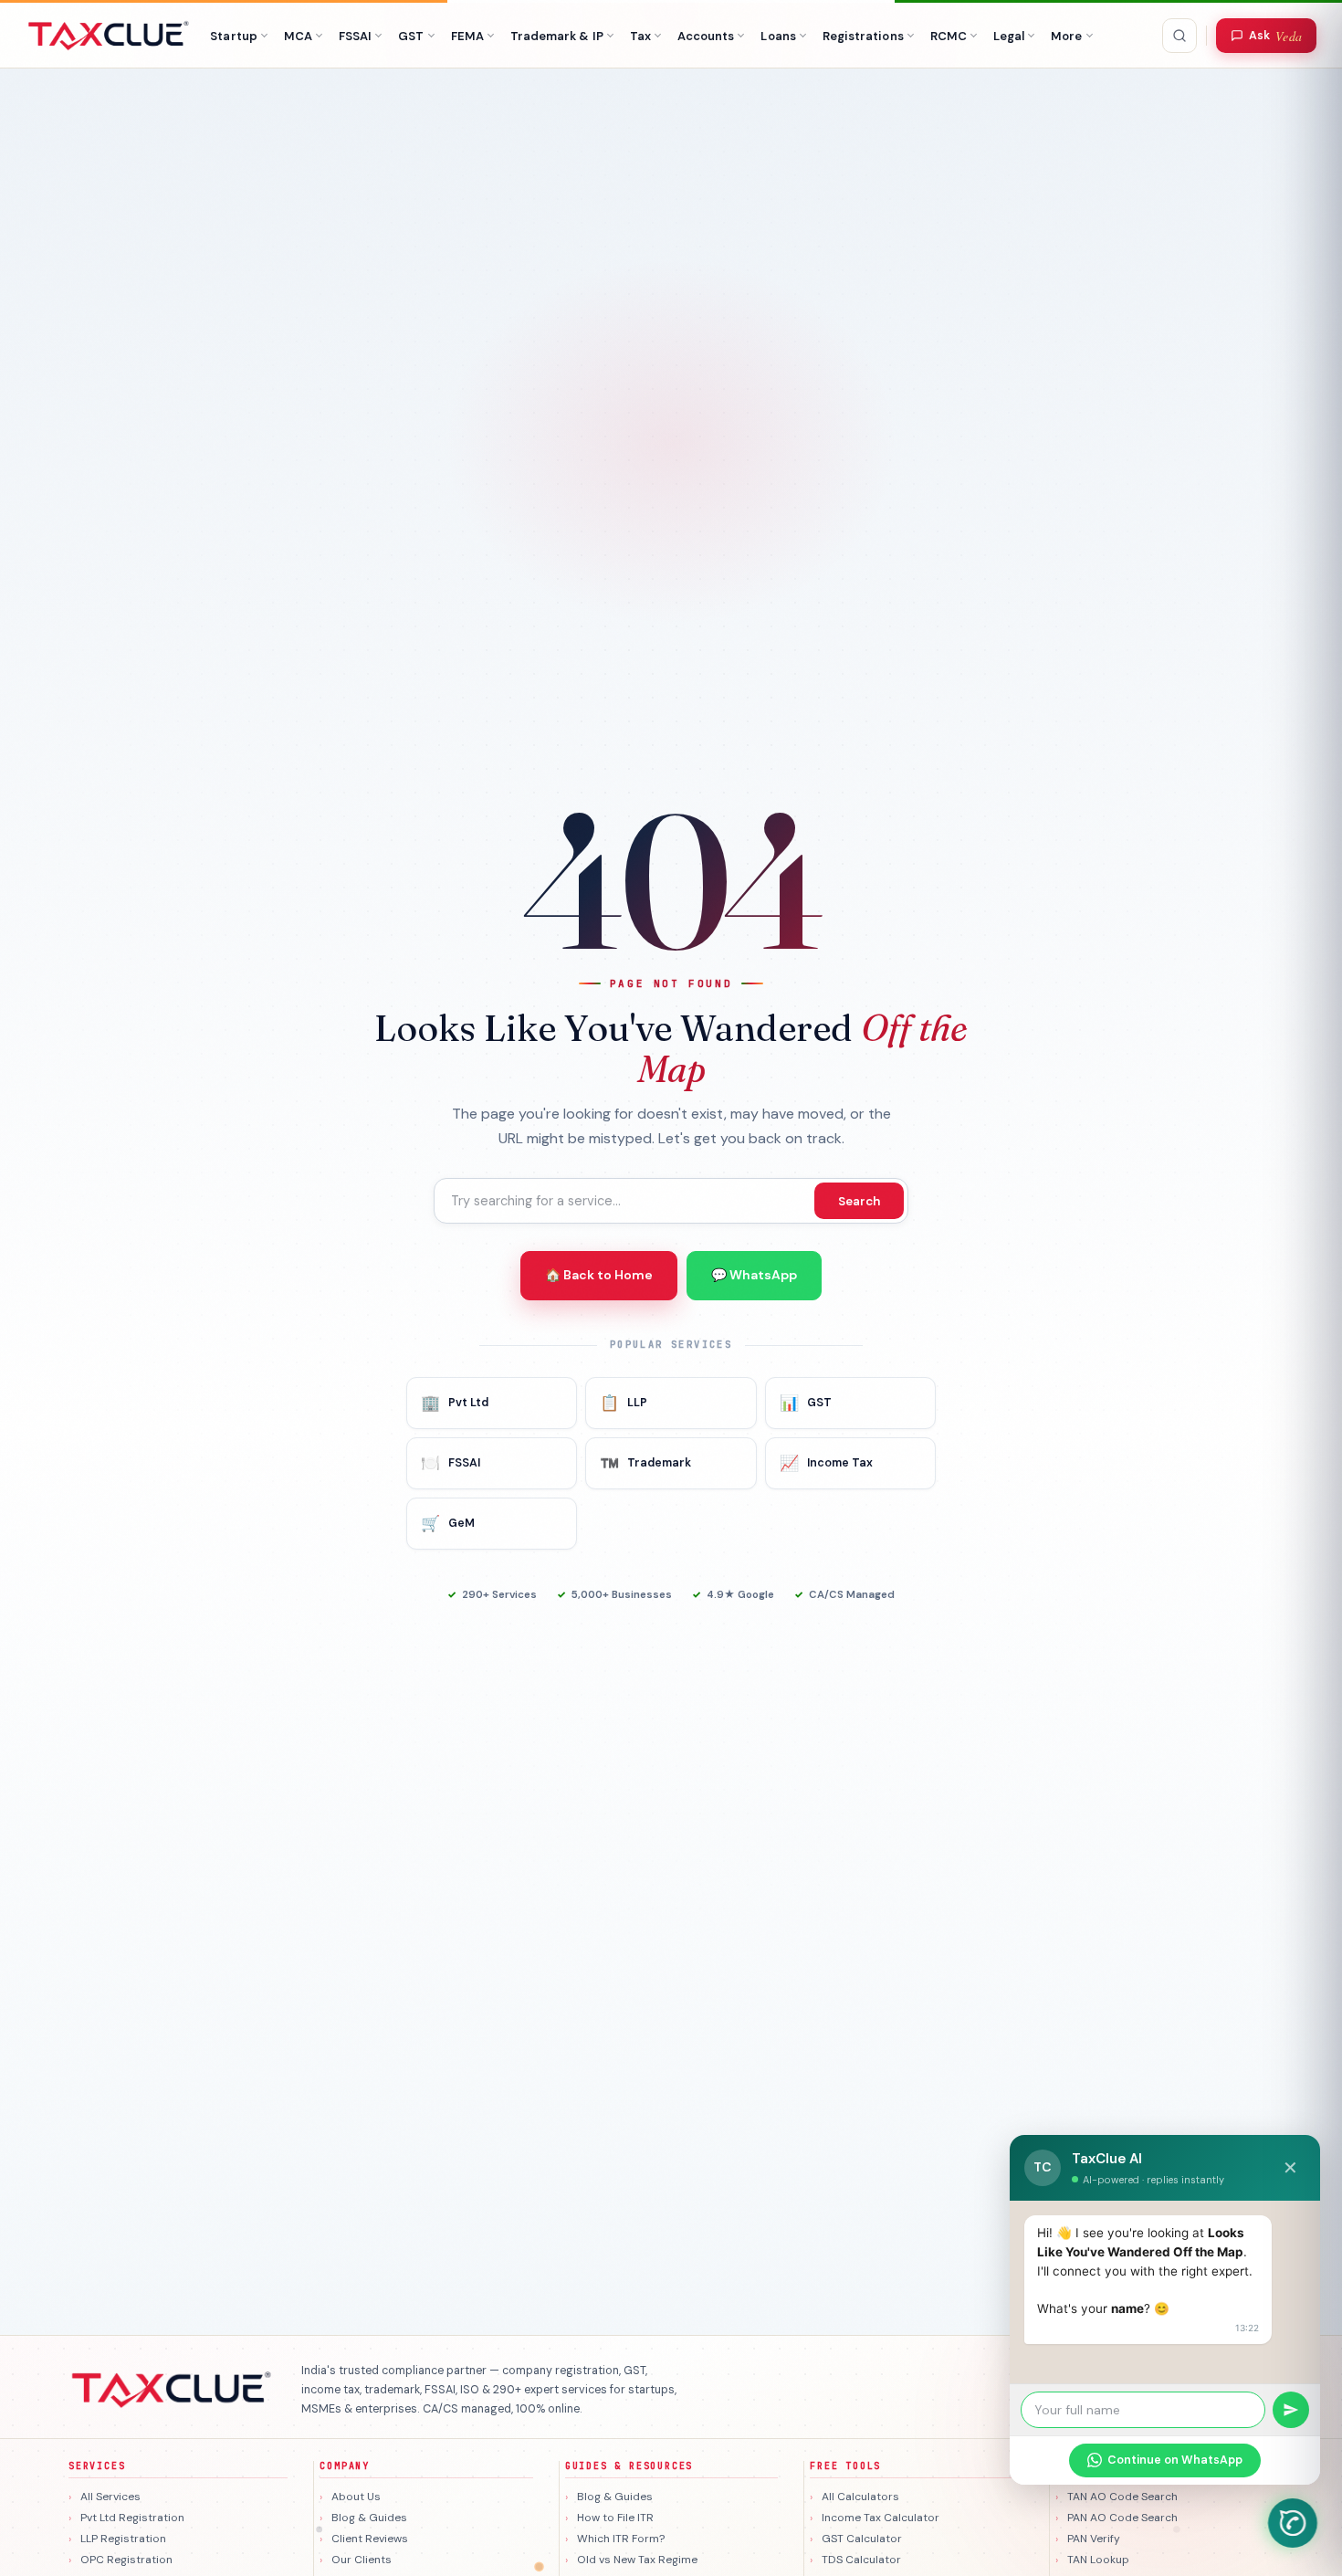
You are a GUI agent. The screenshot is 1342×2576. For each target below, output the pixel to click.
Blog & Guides (369, 2518)
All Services (110, 2497)
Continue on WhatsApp (1175, 2460)
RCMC (949, 36)
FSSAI (355, 36)
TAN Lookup (1098, 2560)
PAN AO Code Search (1122, 2518)
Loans (778, 36)
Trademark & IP (557, 36)
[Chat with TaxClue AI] (1293, 2523)
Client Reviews (370, 2539)
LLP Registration (123, 2539)
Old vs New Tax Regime (637, 2560)
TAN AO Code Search (1122, 2497)
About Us (356, 2497)
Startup (233, 36)
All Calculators (860, 2497)
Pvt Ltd (455, 1403)
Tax (640, 36)
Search (859, 1201)
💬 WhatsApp (754, 1275)
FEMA (467, 36)
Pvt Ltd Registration (132, 2518)
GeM (448, 1523)
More (1066, 36)
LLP (624, 1403)
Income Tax (826, 1463)
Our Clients (362, 2560)
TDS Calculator (861, 2560)
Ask (1275, 36)
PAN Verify (1094, 2539)
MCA (298, 36)
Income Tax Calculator (881, 2518)
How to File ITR (615, 2518)
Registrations (863, 36)
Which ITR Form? (621, 2539)
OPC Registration (126, 2560)
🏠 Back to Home (599, 1275)
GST (411, 36)
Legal (1009, 36)
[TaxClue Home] (109, 36)
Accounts (706, 36)
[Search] (1179, 36)
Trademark (645, 1463)
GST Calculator (862, 2539)
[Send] (1291, 2410)
